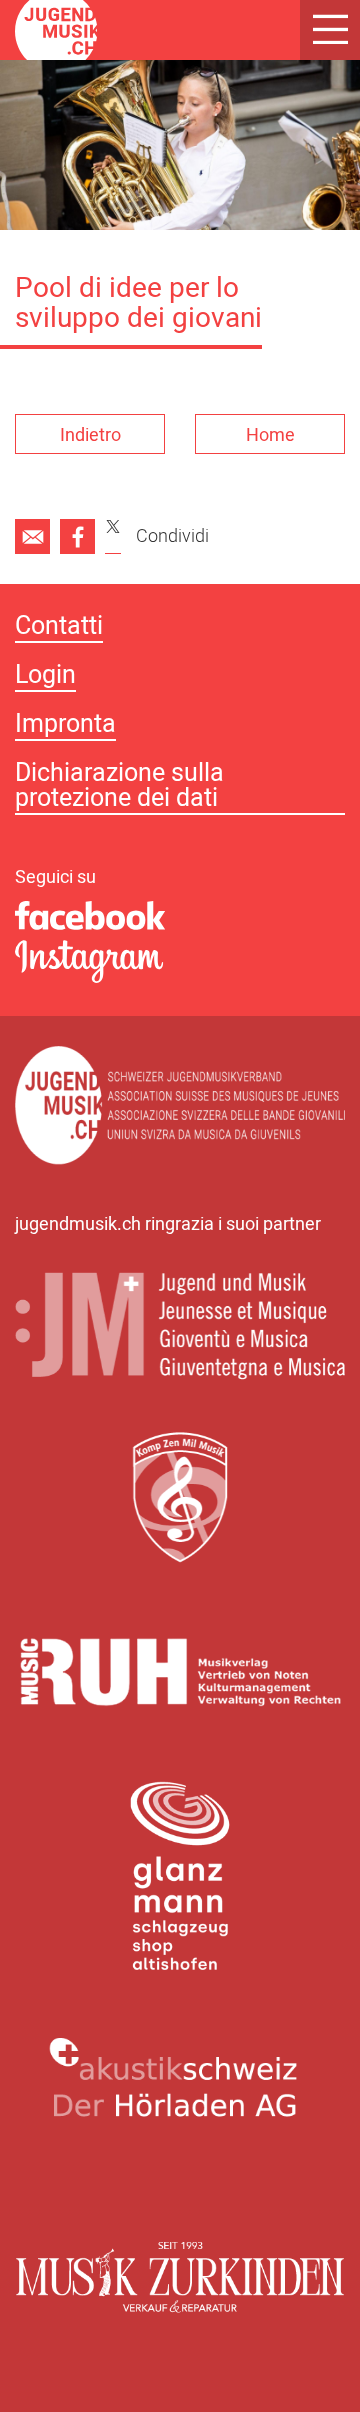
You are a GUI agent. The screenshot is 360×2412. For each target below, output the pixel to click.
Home (270, 435)
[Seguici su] (180, 917)
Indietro (90, 435)
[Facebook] (77, 536)
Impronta (65, 726)
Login (45, 677)
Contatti (59, 628)
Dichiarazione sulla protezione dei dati (119, 788)
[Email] (32, 536)
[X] (113, 536)
